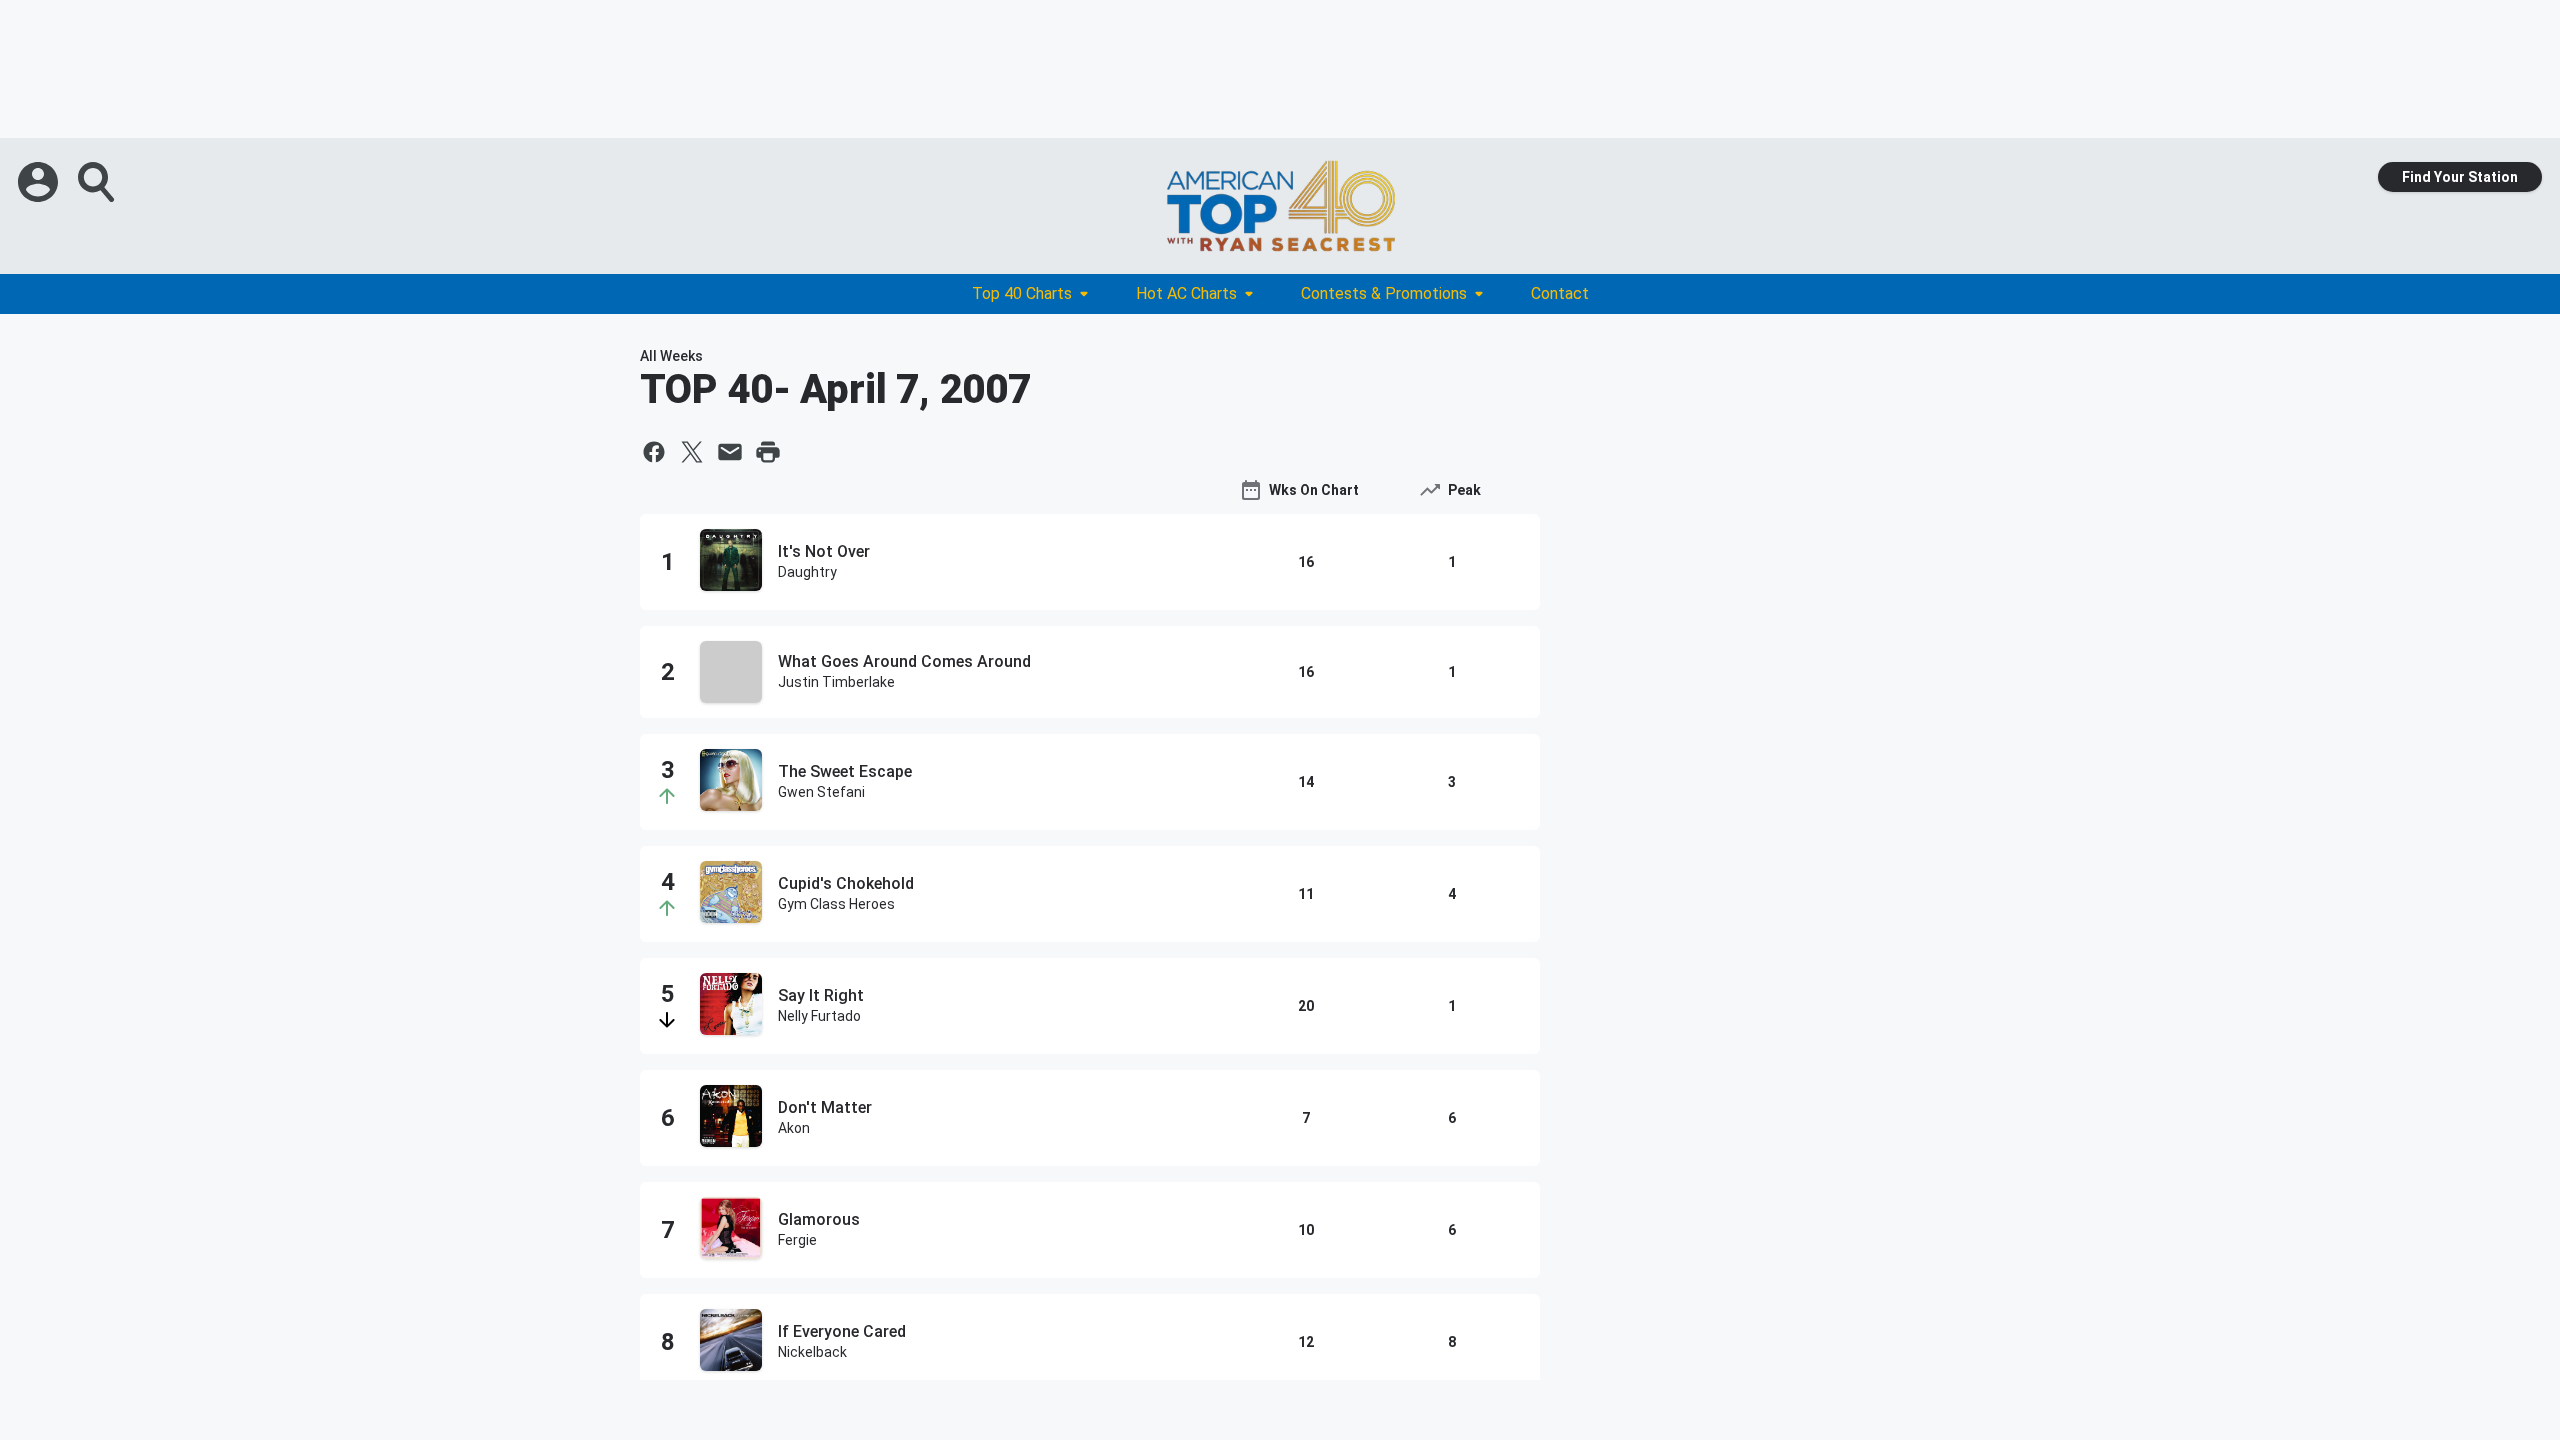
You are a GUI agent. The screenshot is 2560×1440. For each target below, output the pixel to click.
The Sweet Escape (845, 771)
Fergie (797, 1240)
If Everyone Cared (842, 1331)
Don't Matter (825, 1107)
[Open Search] (98, 182)
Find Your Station (2460, 177)
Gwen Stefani (821, 792)
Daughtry (807, 572)
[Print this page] (768, 452)
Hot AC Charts (1186, 293)
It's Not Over (824, 551)
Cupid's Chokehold (846, 883)
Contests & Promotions (1384, 293)
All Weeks (671, 356)
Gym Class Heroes (836, 904)
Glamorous (819, 1219)
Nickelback (812, 1352)
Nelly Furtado (819, 1016)
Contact (1560, 293)
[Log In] (40, 182)
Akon (794, 1128)
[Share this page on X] (692, 452)
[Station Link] (1280, 206)
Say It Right (821, 995)
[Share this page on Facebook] (654, 452)
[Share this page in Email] (730, 452)
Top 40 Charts (1022, 293)
